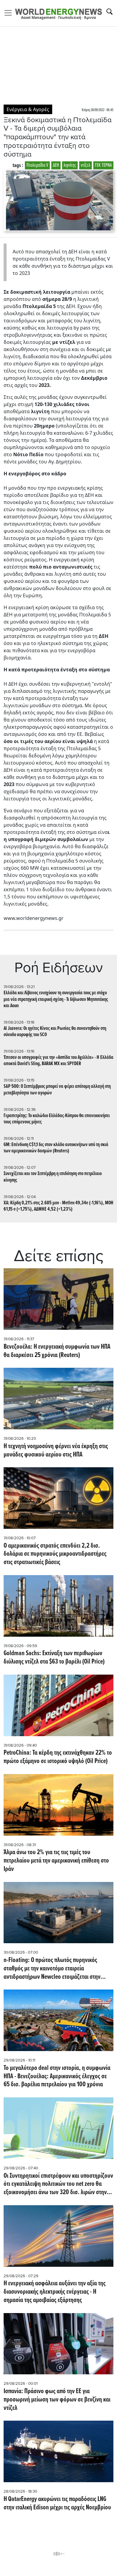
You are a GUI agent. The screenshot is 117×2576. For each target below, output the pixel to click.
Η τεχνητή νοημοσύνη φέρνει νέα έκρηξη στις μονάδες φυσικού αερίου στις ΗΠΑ (56, 1451)
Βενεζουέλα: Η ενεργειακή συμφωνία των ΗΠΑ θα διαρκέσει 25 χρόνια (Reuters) (57, 1351)
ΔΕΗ (56, 165)
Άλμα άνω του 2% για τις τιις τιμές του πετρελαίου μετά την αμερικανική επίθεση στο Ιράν (56, 1861)
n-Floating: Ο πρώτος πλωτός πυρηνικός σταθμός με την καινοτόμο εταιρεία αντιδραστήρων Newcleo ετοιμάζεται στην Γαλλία (52, 1969)
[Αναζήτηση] (109, 12)
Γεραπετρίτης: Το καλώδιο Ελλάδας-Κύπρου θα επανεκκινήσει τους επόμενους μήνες (57, 1119)
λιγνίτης (70, 165)
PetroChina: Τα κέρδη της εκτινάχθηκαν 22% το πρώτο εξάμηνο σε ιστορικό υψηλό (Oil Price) (58, 1757)
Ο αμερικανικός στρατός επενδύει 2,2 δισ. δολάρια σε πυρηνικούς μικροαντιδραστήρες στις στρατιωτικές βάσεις (55, 1554)
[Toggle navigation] (10, 13)
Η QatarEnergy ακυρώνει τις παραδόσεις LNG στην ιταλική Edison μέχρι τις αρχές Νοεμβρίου (58, 2504)
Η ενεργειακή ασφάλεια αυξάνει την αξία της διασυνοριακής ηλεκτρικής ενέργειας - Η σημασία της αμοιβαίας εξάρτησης (55, 2292)
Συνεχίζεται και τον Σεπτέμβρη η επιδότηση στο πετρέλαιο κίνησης (53, 1177)
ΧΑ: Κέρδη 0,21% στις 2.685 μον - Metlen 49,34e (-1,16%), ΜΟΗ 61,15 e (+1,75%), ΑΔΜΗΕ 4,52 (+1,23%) (58, 1206)
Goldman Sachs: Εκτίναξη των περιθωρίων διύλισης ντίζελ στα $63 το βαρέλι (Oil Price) (54, 1658)
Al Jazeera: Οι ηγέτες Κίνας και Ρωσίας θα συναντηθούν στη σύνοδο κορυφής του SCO (55, 1032)
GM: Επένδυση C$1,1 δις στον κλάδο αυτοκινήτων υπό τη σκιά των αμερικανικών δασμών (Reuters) (56, 1148)
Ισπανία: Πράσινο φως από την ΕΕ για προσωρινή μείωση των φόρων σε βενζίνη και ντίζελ (57, 2400)
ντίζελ (85, 165)
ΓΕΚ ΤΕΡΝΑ (103, 165)
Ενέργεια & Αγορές (28, 109)
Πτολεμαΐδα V (37, 165)
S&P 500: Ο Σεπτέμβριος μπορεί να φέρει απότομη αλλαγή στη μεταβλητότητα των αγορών (57, 1090)
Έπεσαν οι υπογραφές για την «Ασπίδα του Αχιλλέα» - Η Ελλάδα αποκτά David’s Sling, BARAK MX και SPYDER (58, 1061)
